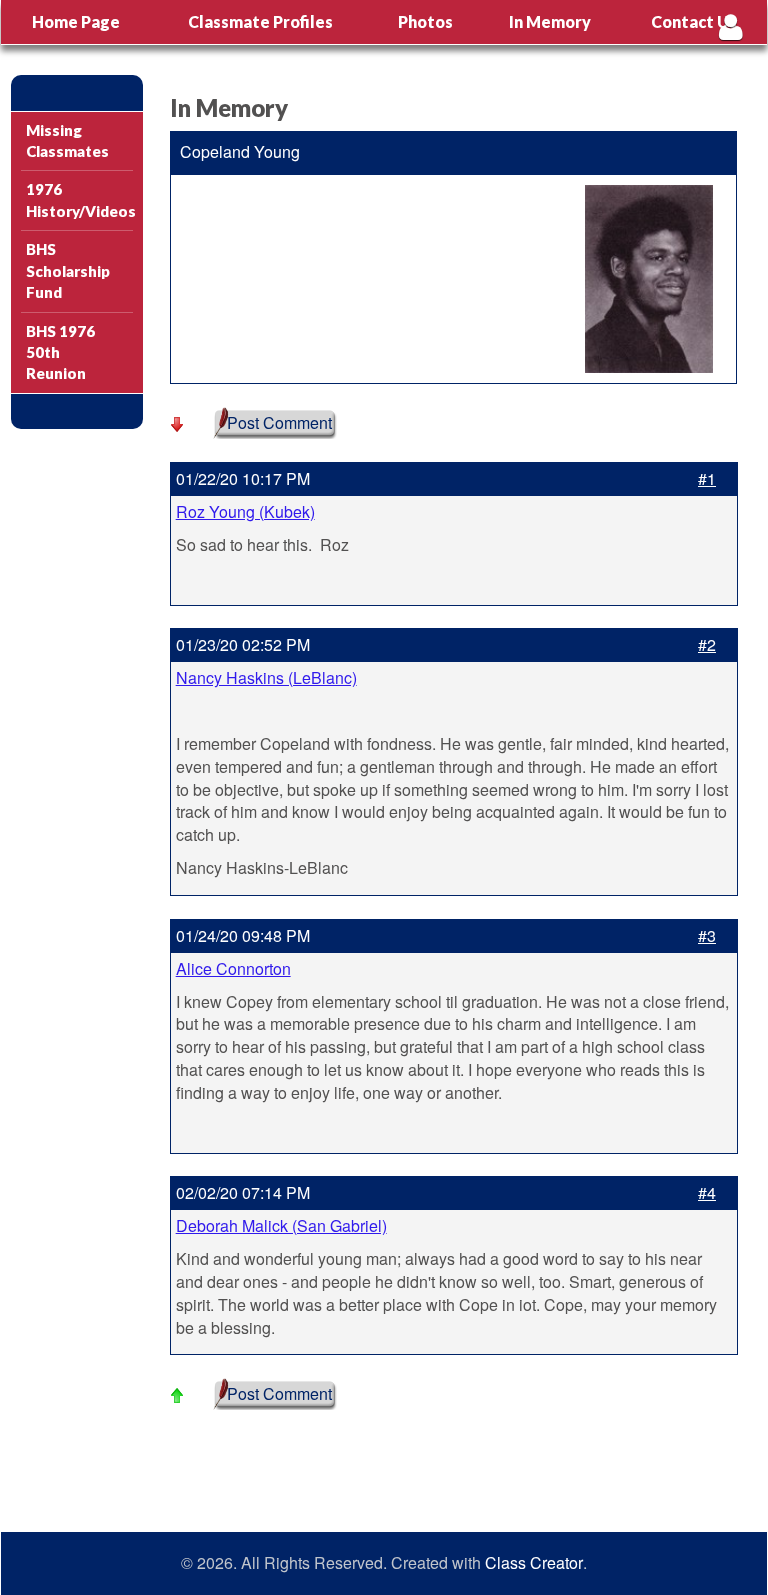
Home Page (76, 21)
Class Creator (534, 1563)
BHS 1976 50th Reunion (60, 352)
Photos (425, 21)
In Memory (550, 21)
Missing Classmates (67, 140)
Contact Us (694, 21)
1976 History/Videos (79, 199)
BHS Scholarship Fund (68, 270)
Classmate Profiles (260, 21)
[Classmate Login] (730, 26)
